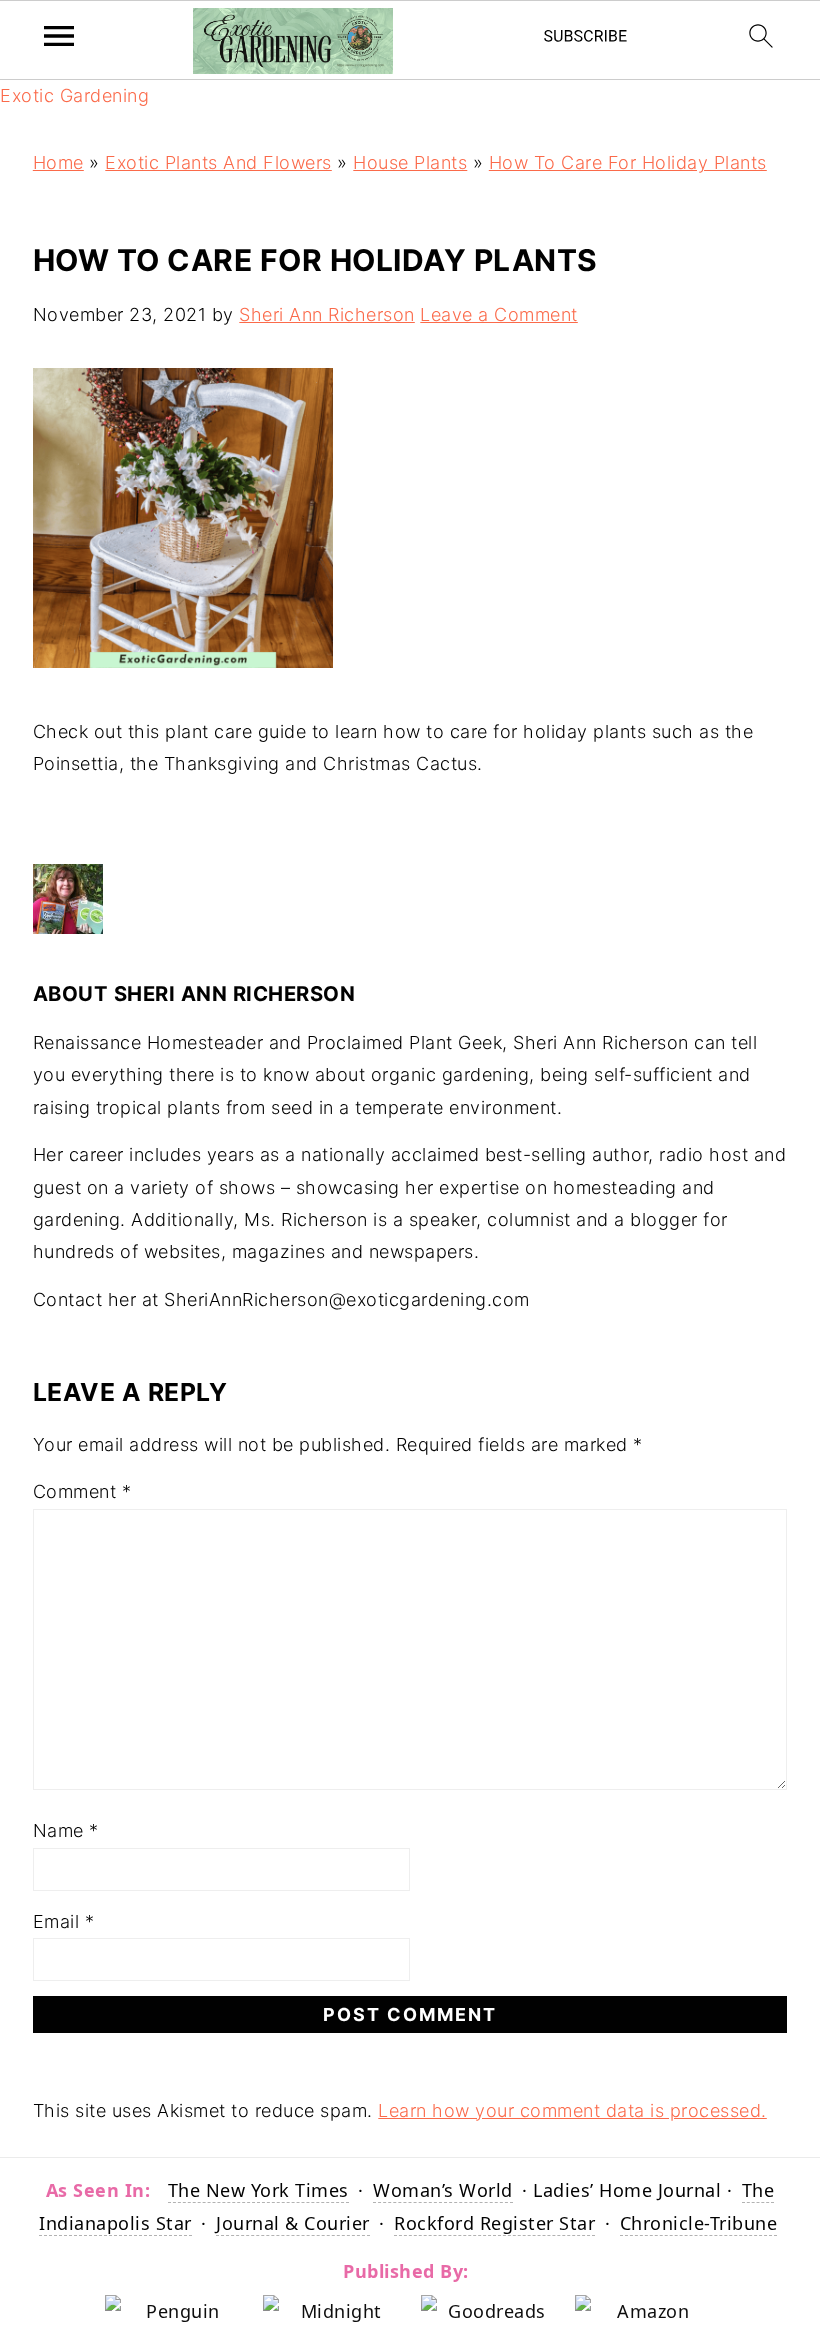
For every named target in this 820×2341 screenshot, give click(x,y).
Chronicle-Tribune (699, 2223)
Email (64, 1921)
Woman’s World (443, 2190)
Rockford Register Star (494, 2223)
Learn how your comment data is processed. (572, 2110)
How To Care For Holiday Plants (628, 162)
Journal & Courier (293, 2223)
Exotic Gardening (74, 95)
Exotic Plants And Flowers (218, 162)
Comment (82, 1491)
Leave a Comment (499, 314)
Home (58, 162)
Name (66, 1830)
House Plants (410, 162)
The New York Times (258, 2190)
